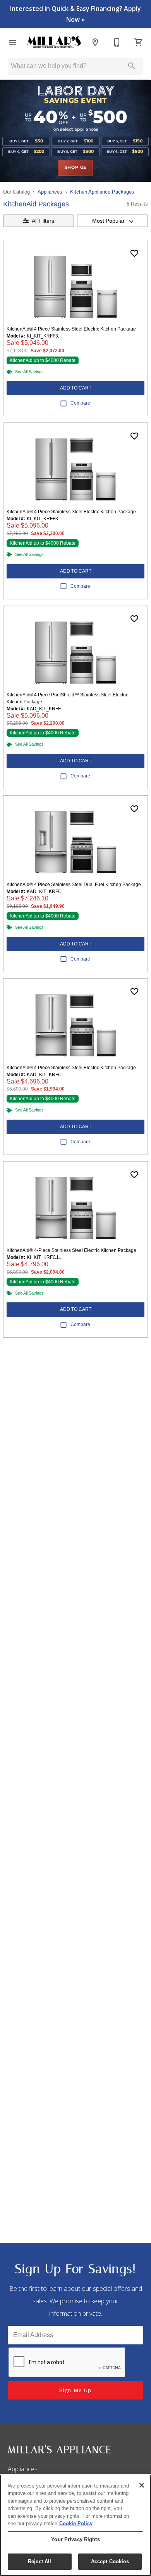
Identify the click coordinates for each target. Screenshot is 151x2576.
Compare (80, 403)
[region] (75, 2525)
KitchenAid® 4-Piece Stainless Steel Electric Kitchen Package (71, 1250)
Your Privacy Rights (75, 2539)
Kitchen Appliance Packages (102, 192)
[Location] (95, 42)
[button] (12, 42)
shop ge (76, 168)
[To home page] (54, 42)
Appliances (50, 192)
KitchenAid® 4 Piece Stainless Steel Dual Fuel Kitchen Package (74, 885)
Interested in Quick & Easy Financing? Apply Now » (75, 14)
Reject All (39, 2561)
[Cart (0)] (139, 42)
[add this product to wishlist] (134, 253)
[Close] (142, 2485)
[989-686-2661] (117, 42)
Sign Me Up (75, 2390)
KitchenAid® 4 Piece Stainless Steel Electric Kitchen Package (71, 329)
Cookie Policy (76, 2523)
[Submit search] (132, 66)
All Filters (43, 221)
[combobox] (112, 221)
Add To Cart (76, 388)
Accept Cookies (110, 2561)
